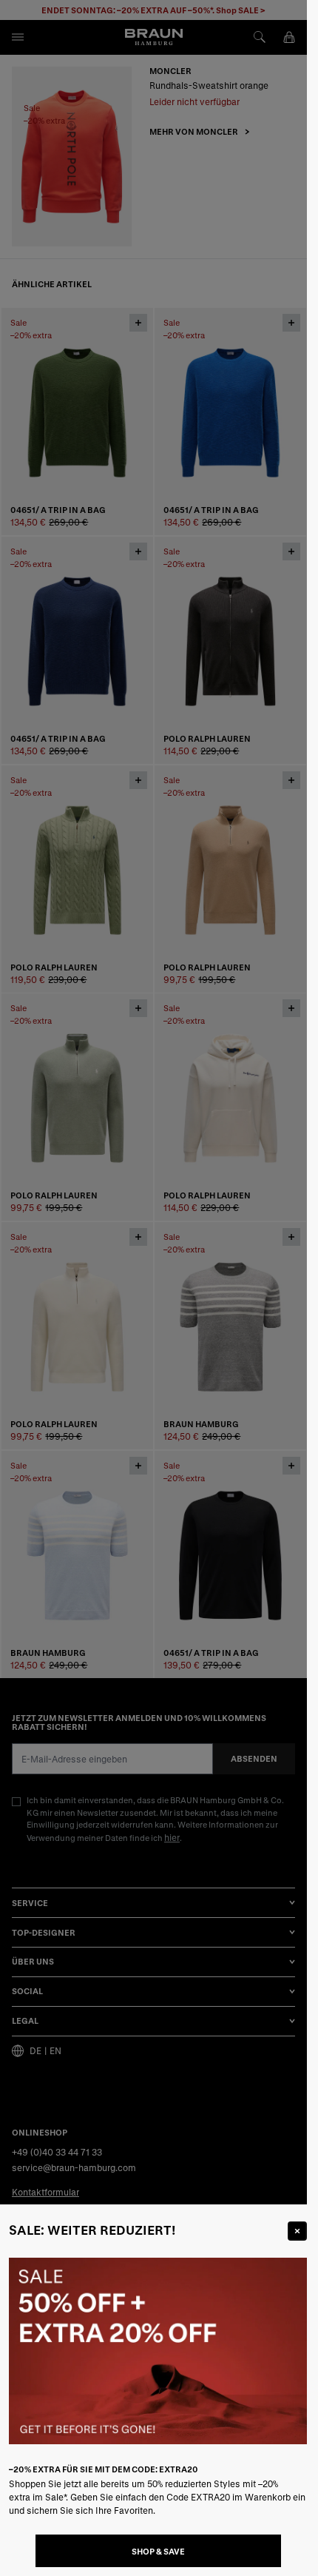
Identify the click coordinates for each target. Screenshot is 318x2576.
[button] (153, 1288)
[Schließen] (297, 2231)
